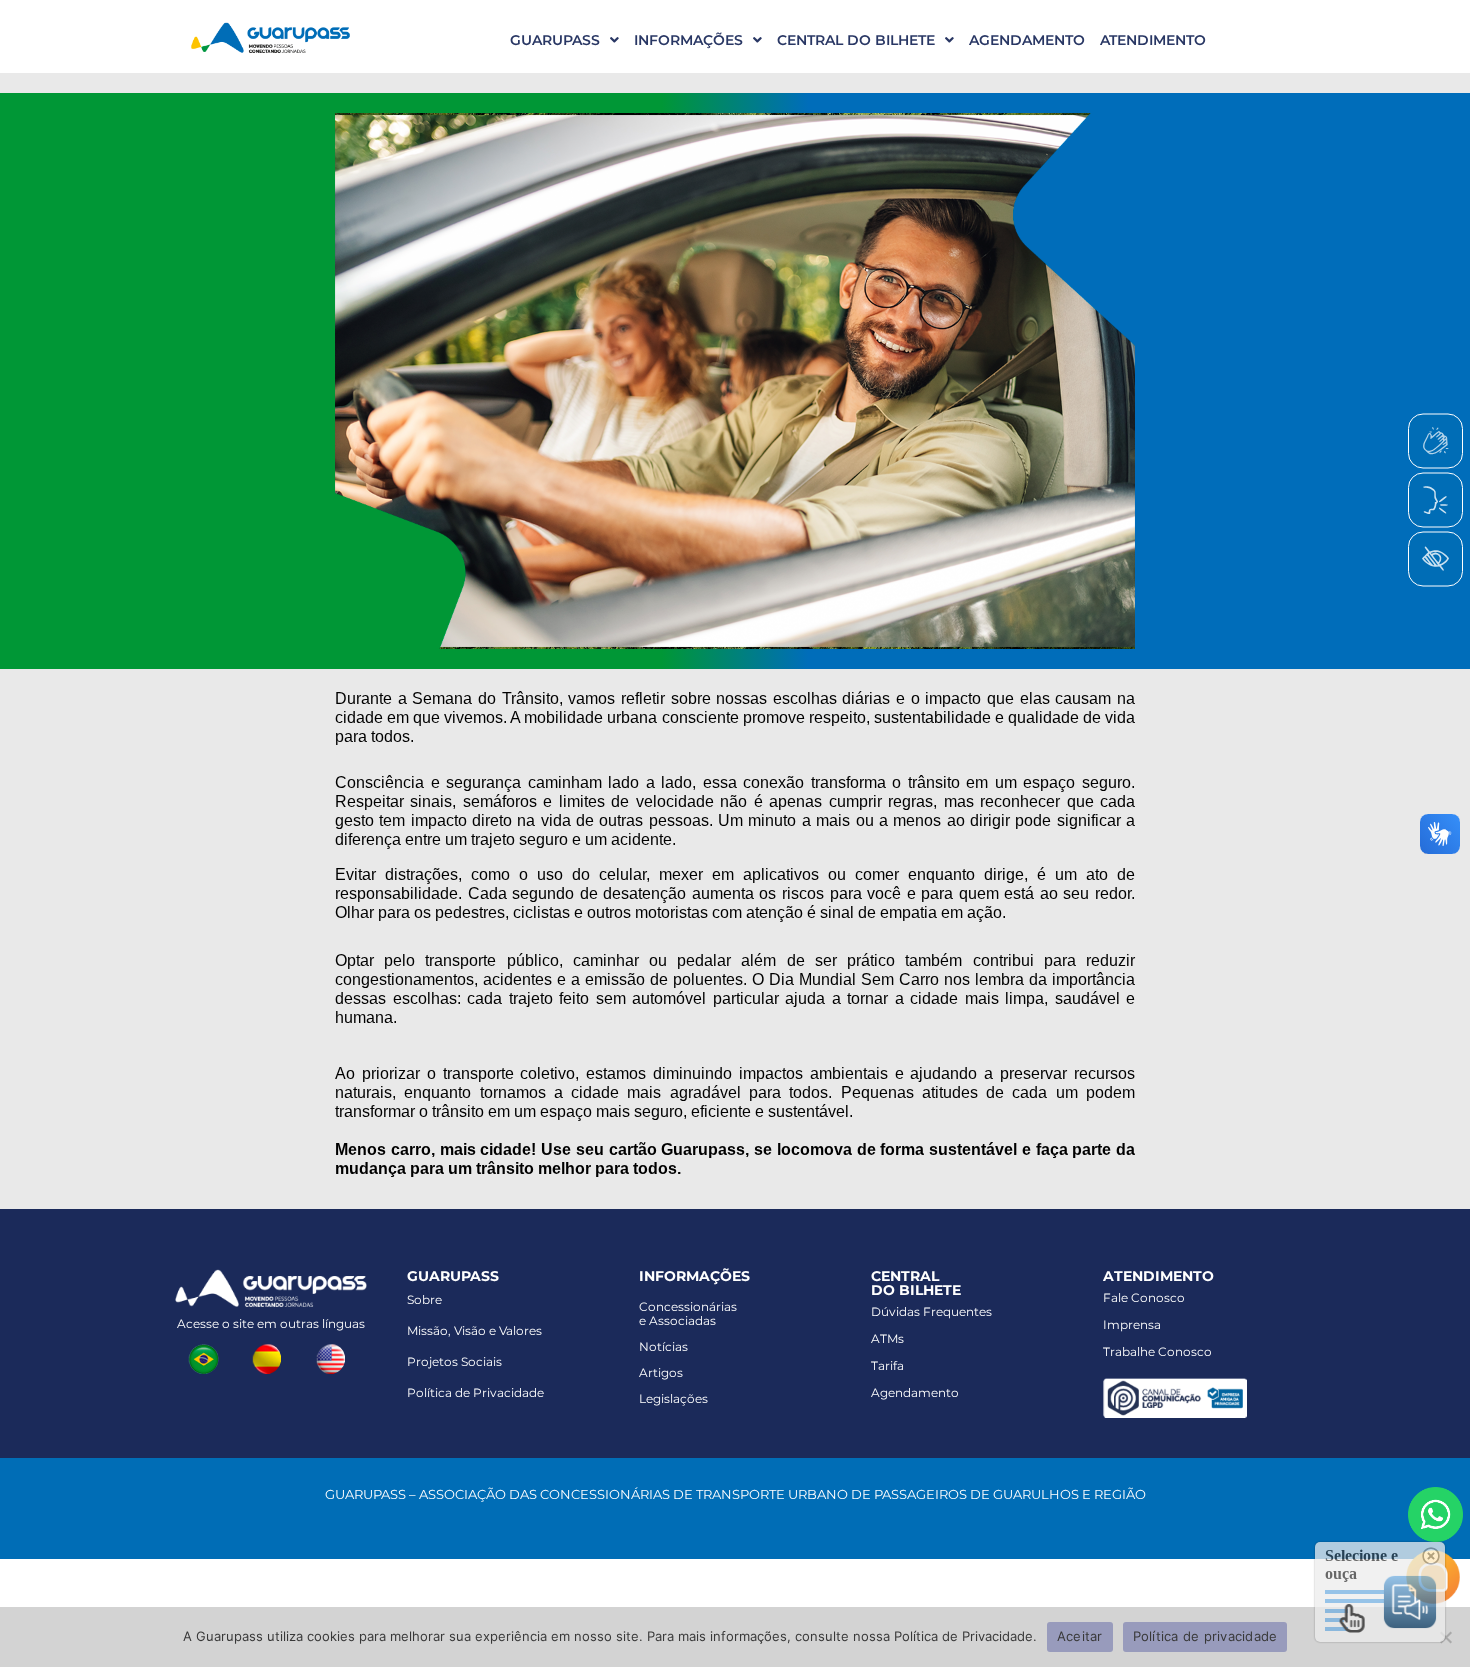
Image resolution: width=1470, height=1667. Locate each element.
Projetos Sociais (454, 1361)
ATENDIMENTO (1153, 40)
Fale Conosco (1144, 1297)
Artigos (661, 1372)
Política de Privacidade (475, 1392)
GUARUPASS (555, 40)
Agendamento (915, 1392)
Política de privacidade (1205, 1636)
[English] (335, 1357)
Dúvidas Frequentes (931, 1311)
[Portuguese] (207, 1357)
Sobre (424, 1299)
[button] (557, 40)
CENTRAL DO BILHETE (856, 40)
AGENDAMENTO (1027, 40)
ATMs (887, 1338)
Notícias (663, 1346)
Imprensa (1132, 1324)
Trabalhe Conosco (1157, 1351)
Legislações (673, 1398)
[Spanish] (271, 1357)
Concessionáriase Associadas (688, 1313)
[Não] (1445, 1637)
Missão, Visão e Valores (474, 1330)
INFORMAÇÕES (688, 40)
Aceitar (1080, 1636)
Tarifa (887, 1365)
